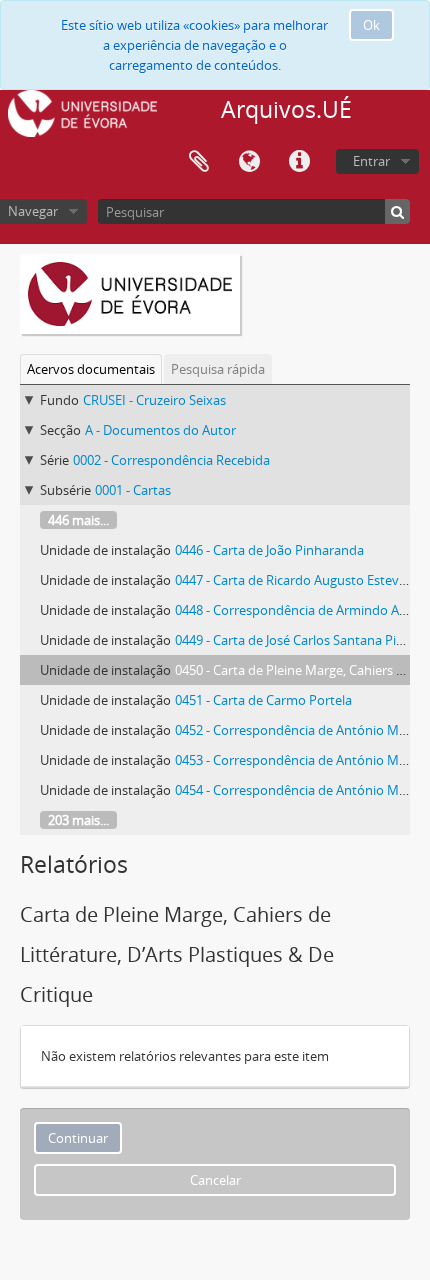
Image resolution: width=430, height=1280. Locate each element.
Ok (371, 25)
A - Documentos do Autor (160, 430)
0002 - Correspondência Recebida (171, 460)
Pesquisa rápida (218, 369)
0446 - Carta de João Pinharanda (269, 550)
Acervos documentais (91, 369)
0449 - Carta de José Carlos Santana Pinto (296, 640)
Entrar (371, 161)
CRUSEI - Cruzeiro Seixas (154, 400)
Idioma (249, 162)
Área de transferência (199, 162)
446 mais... (78, 520)
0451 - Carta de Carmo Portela (263, 700)
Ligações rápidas (299, 162)
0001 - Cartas (133, 490)
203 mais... (78, 820)
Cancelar (215, 1180)
